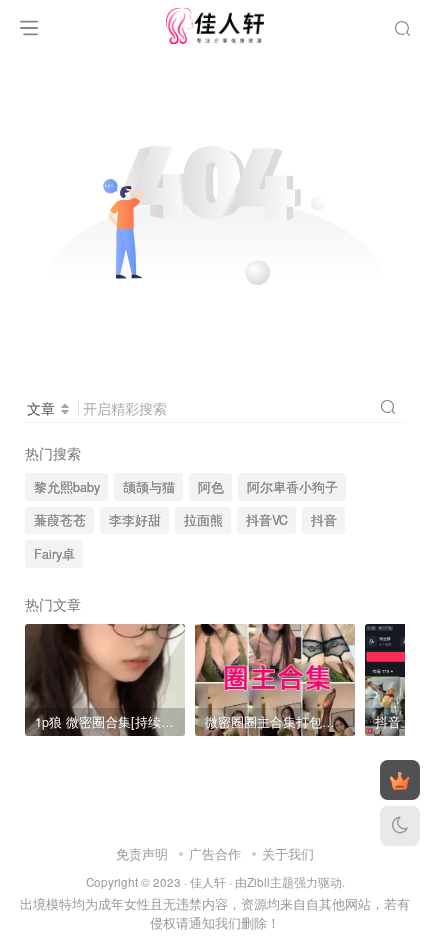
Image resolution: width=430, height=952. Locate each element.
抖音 (324, 520)
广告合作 (215, 853)
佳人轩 (208, 882)
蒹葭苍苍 (60, 520)
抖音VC (267, 520)
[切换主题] (400, 826)
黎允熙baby (67, 487)
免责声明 (142, 853)
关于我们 (288, 853)
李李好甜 (135, 520)
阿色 (211, 487)
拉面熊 (203, 520)
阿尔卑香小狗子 (292, 487)
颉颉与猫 (149, 487)
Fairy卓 (54, 554)
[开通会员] (400, 780)
